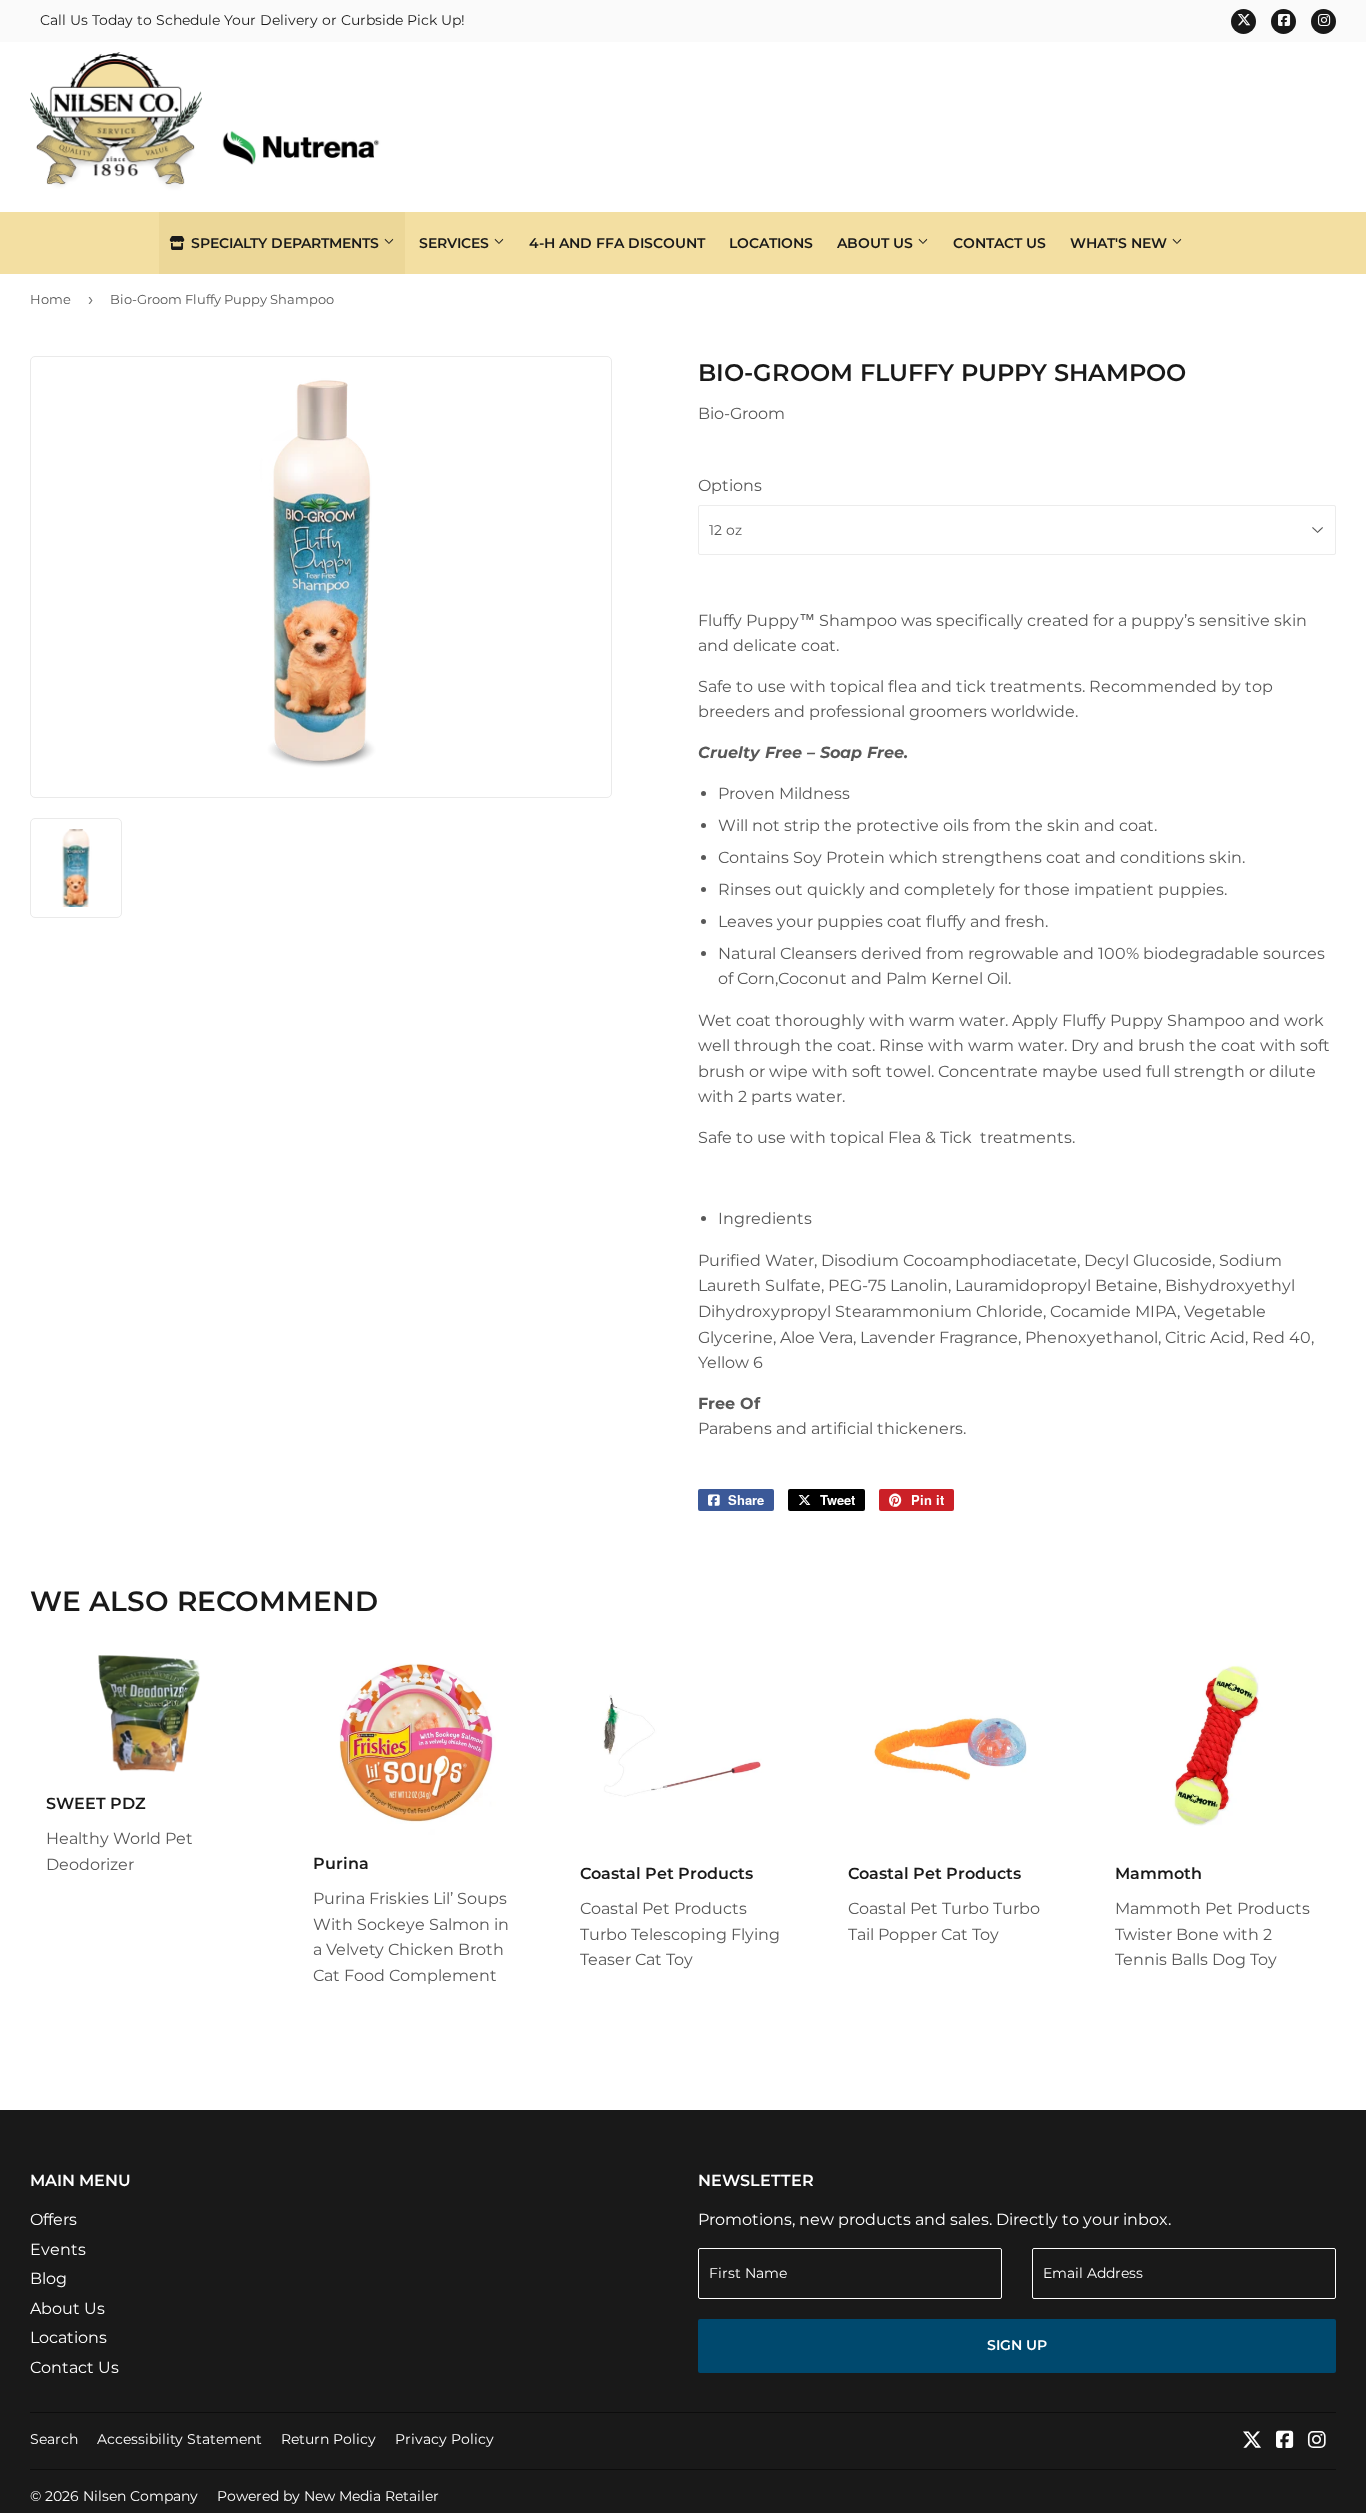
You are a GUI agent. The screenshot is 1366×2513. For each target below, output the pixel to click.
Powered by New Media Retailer (328, 2496)
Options (730, 485)
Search (54, 2439)
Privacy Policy (444, 2439)
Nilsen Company (140, 2496)
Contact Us (999, 243)
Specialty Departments (285, 243)
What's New (1120, 243)
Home (50, 299)
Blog (48, 2278)
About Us (877, 243)
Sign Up (1017, 2345)
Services (456, 243)
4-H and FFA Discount (617, 243)
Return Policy (328, 2439)
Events (58, 2249)
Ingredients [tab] (765, 1218)
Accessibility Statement (179, 2439)
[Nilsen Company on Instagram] (1317, 2441)
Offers (53, 2219)
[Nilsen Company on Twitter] (1252, 2441)
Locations (771, 243)
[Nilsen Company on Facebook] (1285, 2441)
